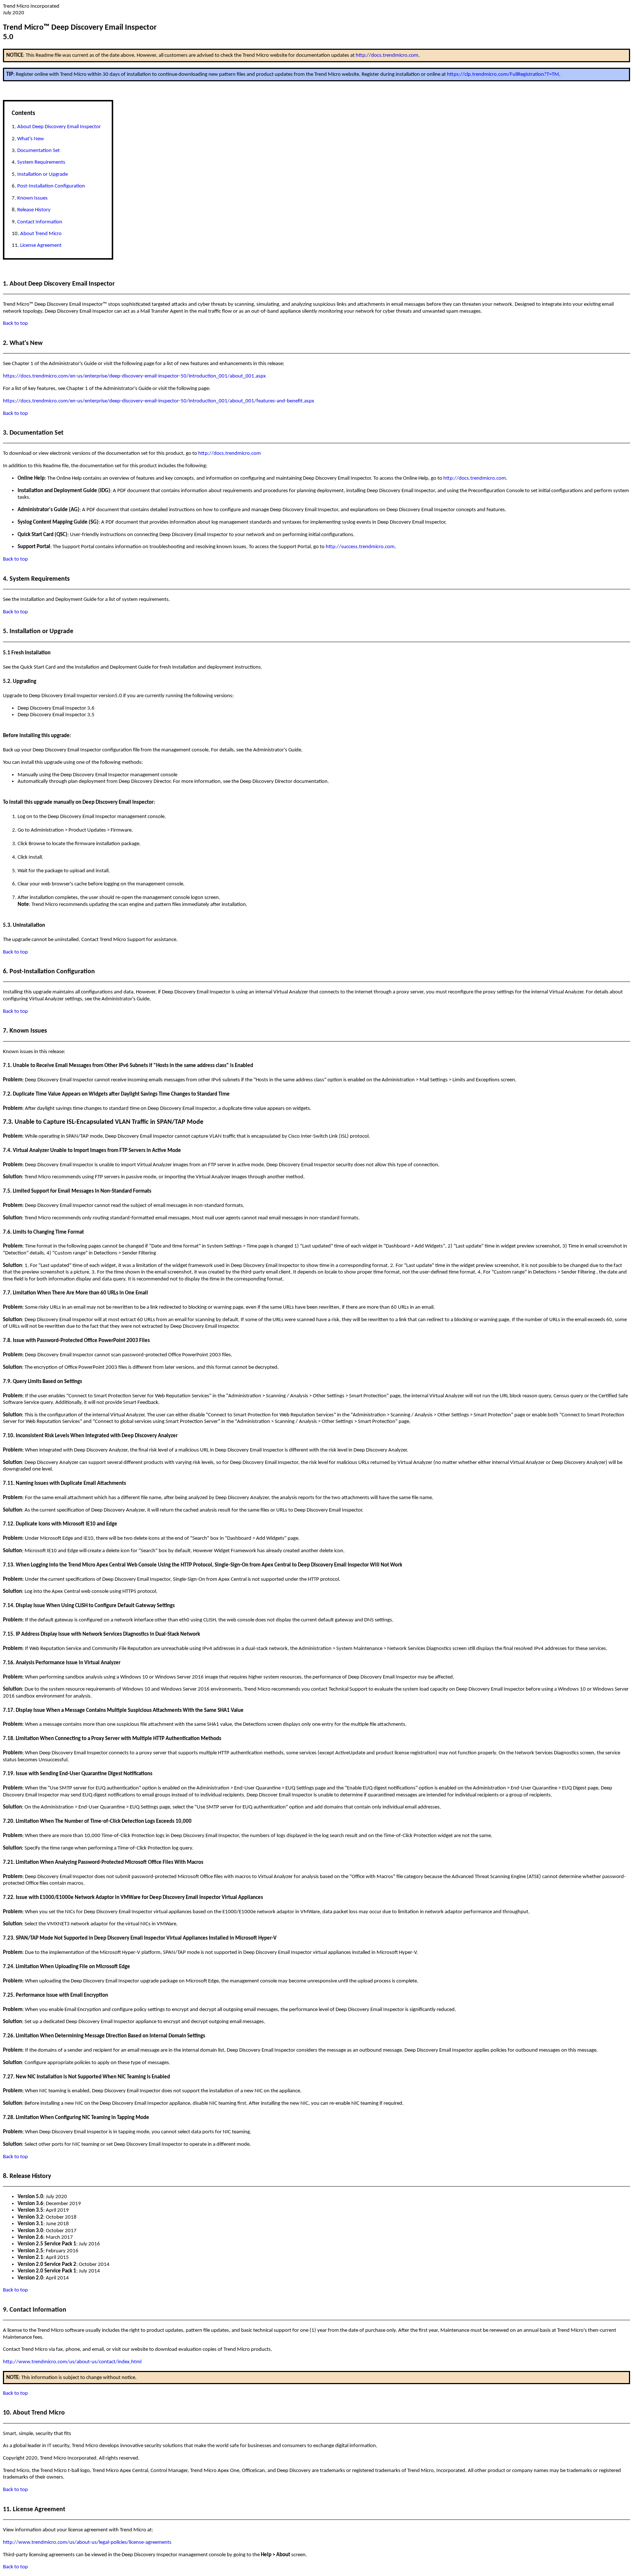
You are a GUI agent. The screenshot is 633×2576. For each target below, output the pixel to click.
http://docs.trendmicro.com (387, 55)
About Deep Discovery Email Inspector (59, 127)
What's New (31, 139)
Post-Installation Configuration (51, 186)
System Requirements (41, 162)
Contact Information (40, 222)
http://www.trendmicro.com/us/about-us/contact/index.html (72, 2362)
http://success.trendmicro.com (360, 547)
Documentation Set (38, 151)
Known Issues (32, 198)
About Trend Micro (41, 234)
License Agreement (41, 246)
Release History (34, 210)
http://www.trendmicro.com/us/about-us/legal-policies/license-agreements (87, 2542)
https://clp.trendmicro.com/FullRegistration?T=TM (503, 74)
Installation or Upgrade (42, 174)
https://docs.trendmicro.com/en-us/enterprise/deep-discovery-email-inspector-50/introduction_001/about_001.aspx (134, 376)
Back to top (15, 323)
